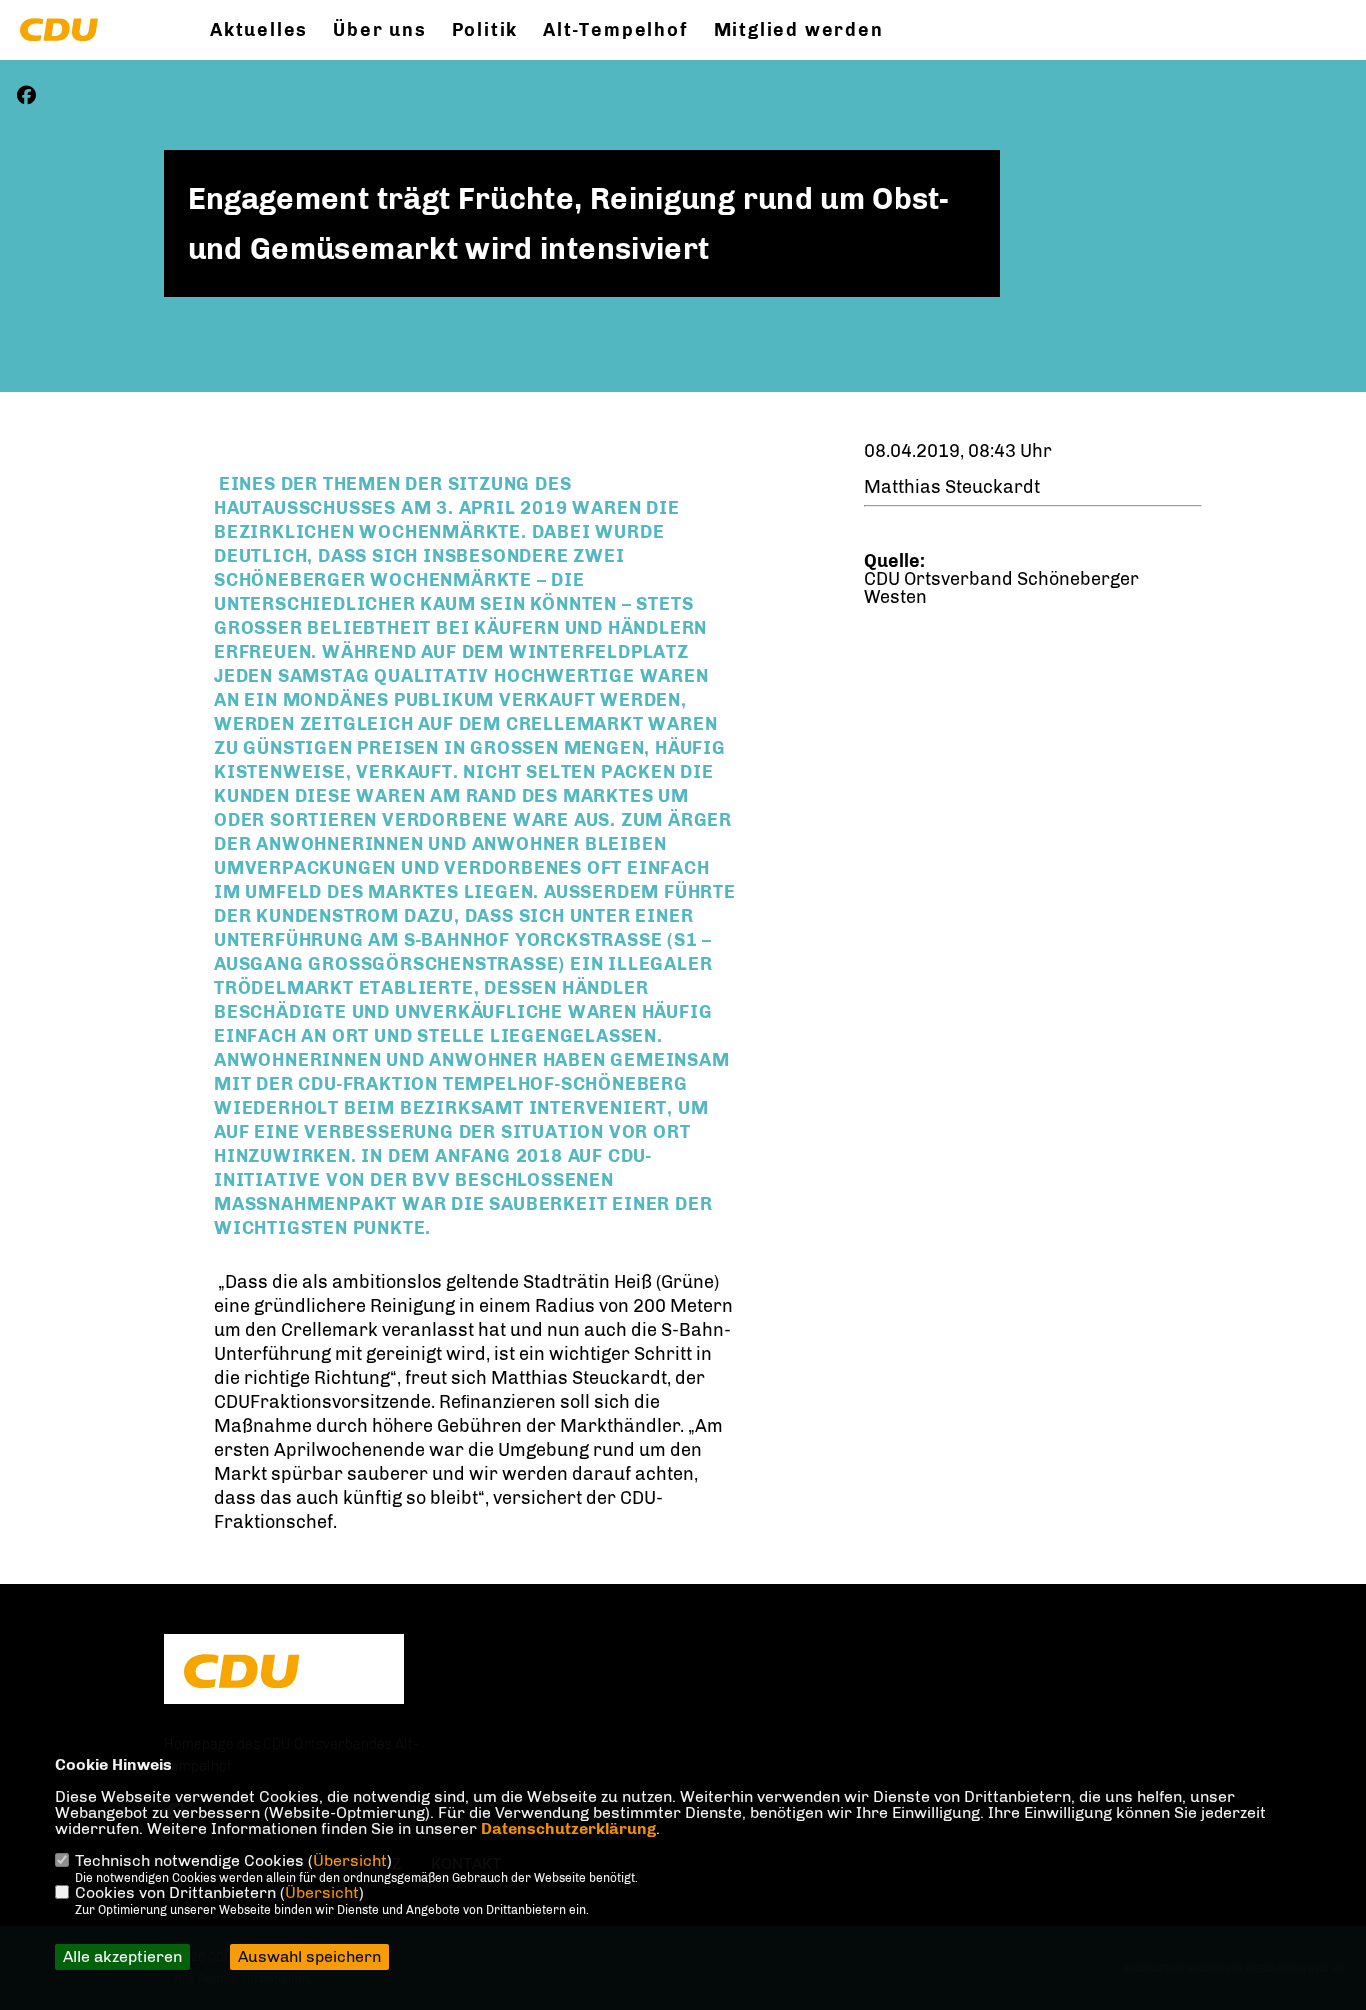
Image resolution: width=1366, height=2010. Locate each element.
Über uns (379, 30)
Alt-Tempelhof (615, 30)
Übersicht (350, 1860)
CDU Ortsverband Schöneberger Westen (1001, 588)
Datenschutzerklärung (568, 1828)
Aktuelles (259, 30)
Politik (485, 30)
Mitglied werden (799, 30)
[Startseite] (284, 1671)
